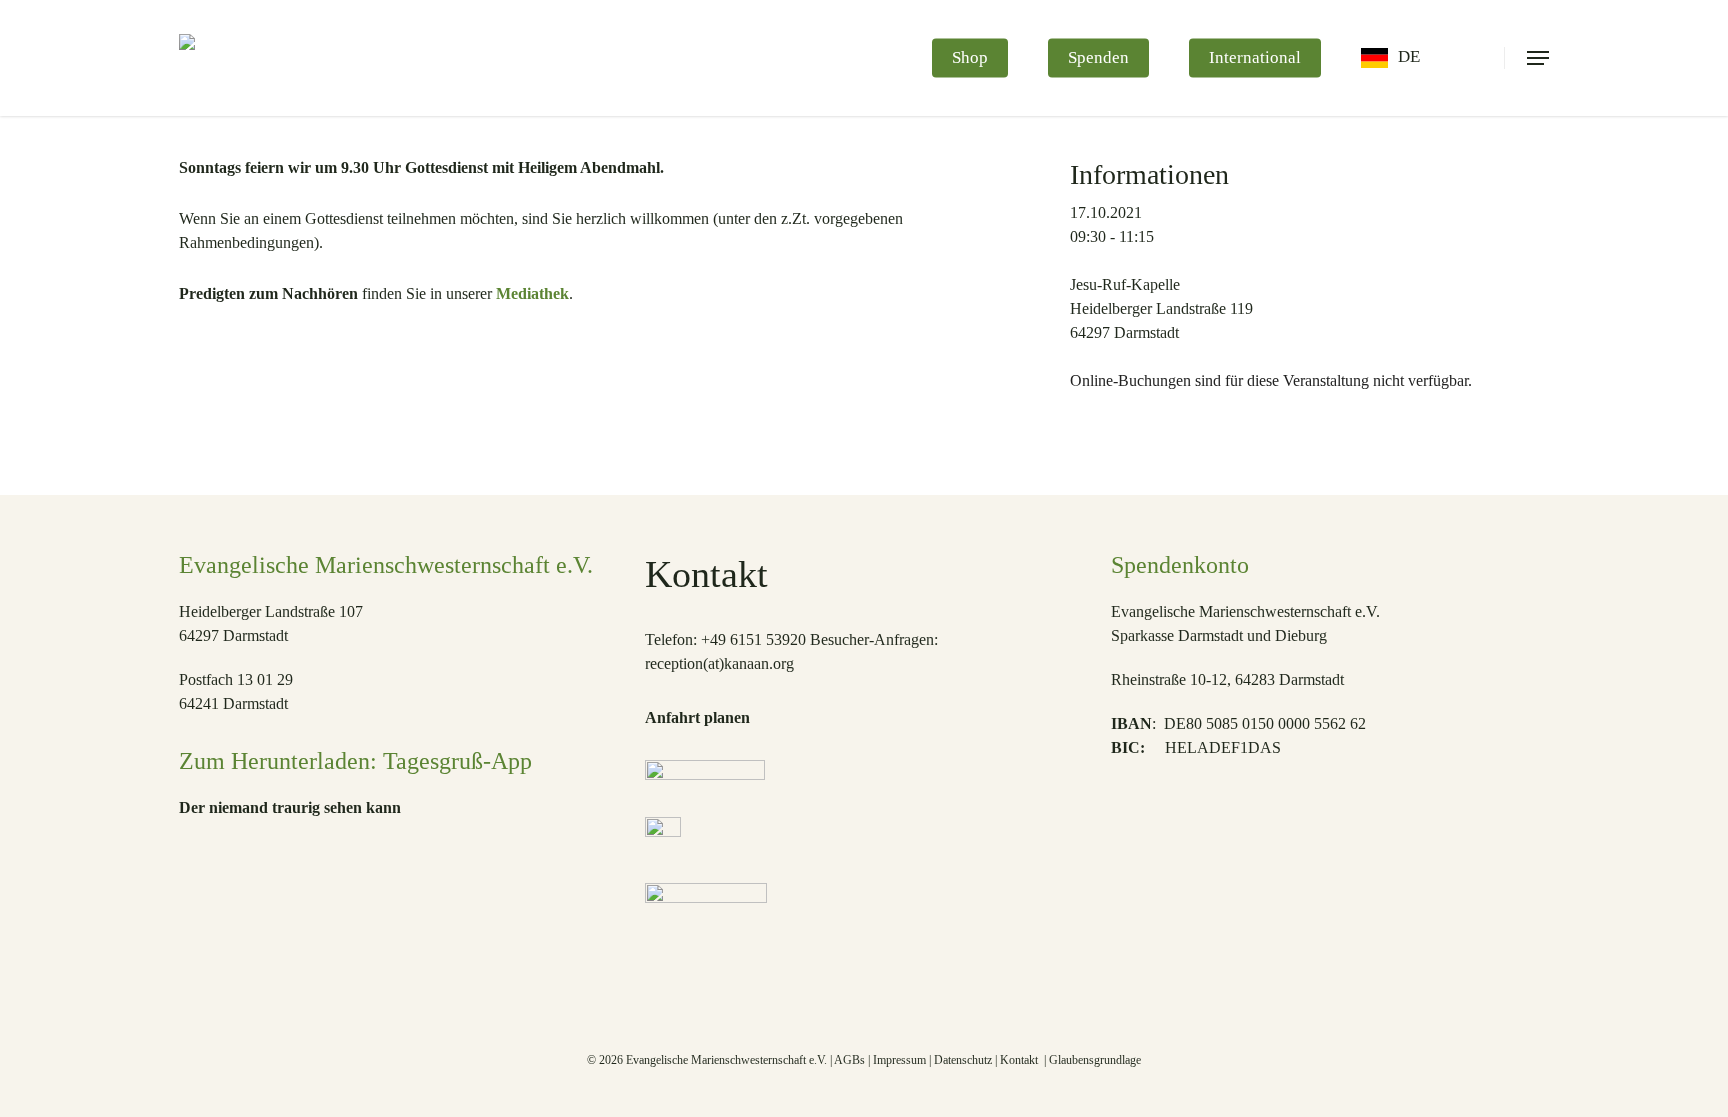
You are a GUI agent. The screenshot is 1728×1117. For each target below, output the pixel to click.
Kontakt (1020, 1060)
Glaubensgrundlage (1095, 1060)
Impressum (899, 1060)
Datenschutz (963, 1060)
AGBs (849, 1060)
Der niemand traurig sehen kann (290, 807)
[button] (1538, 58)
